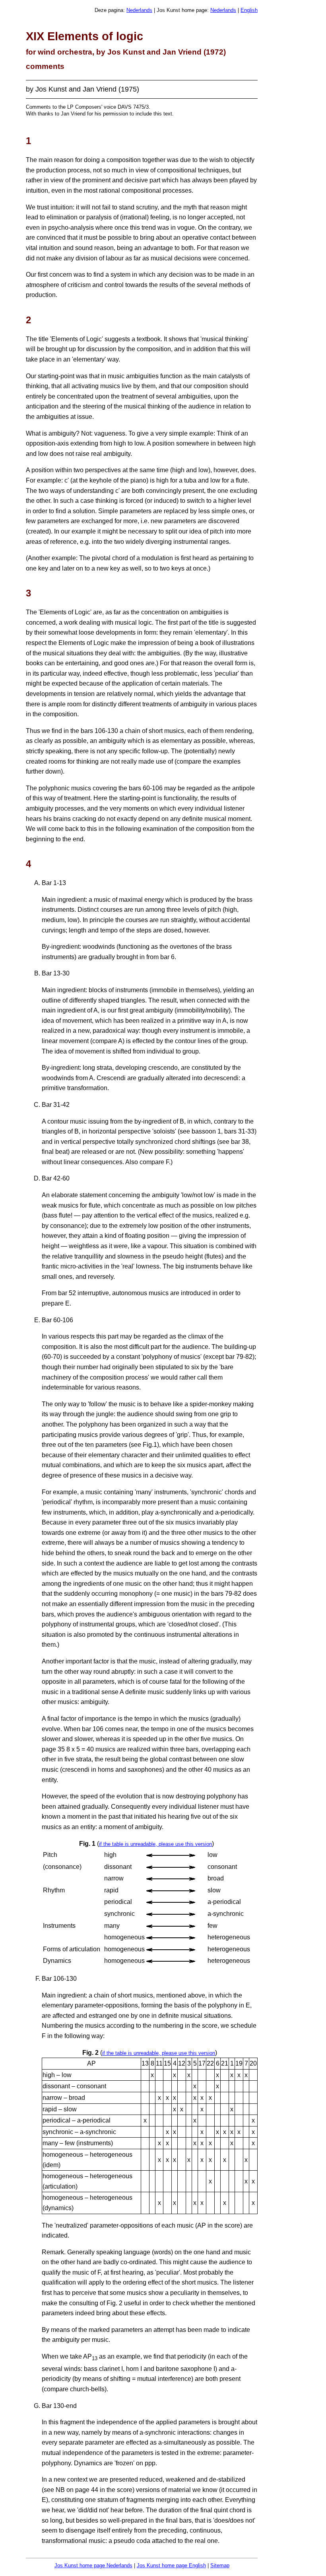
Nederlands (139, 10)
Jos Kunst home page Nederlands (93, 2565)
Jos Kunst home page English (171, 2565)
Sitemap (220, 2565)
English (249, 10)
